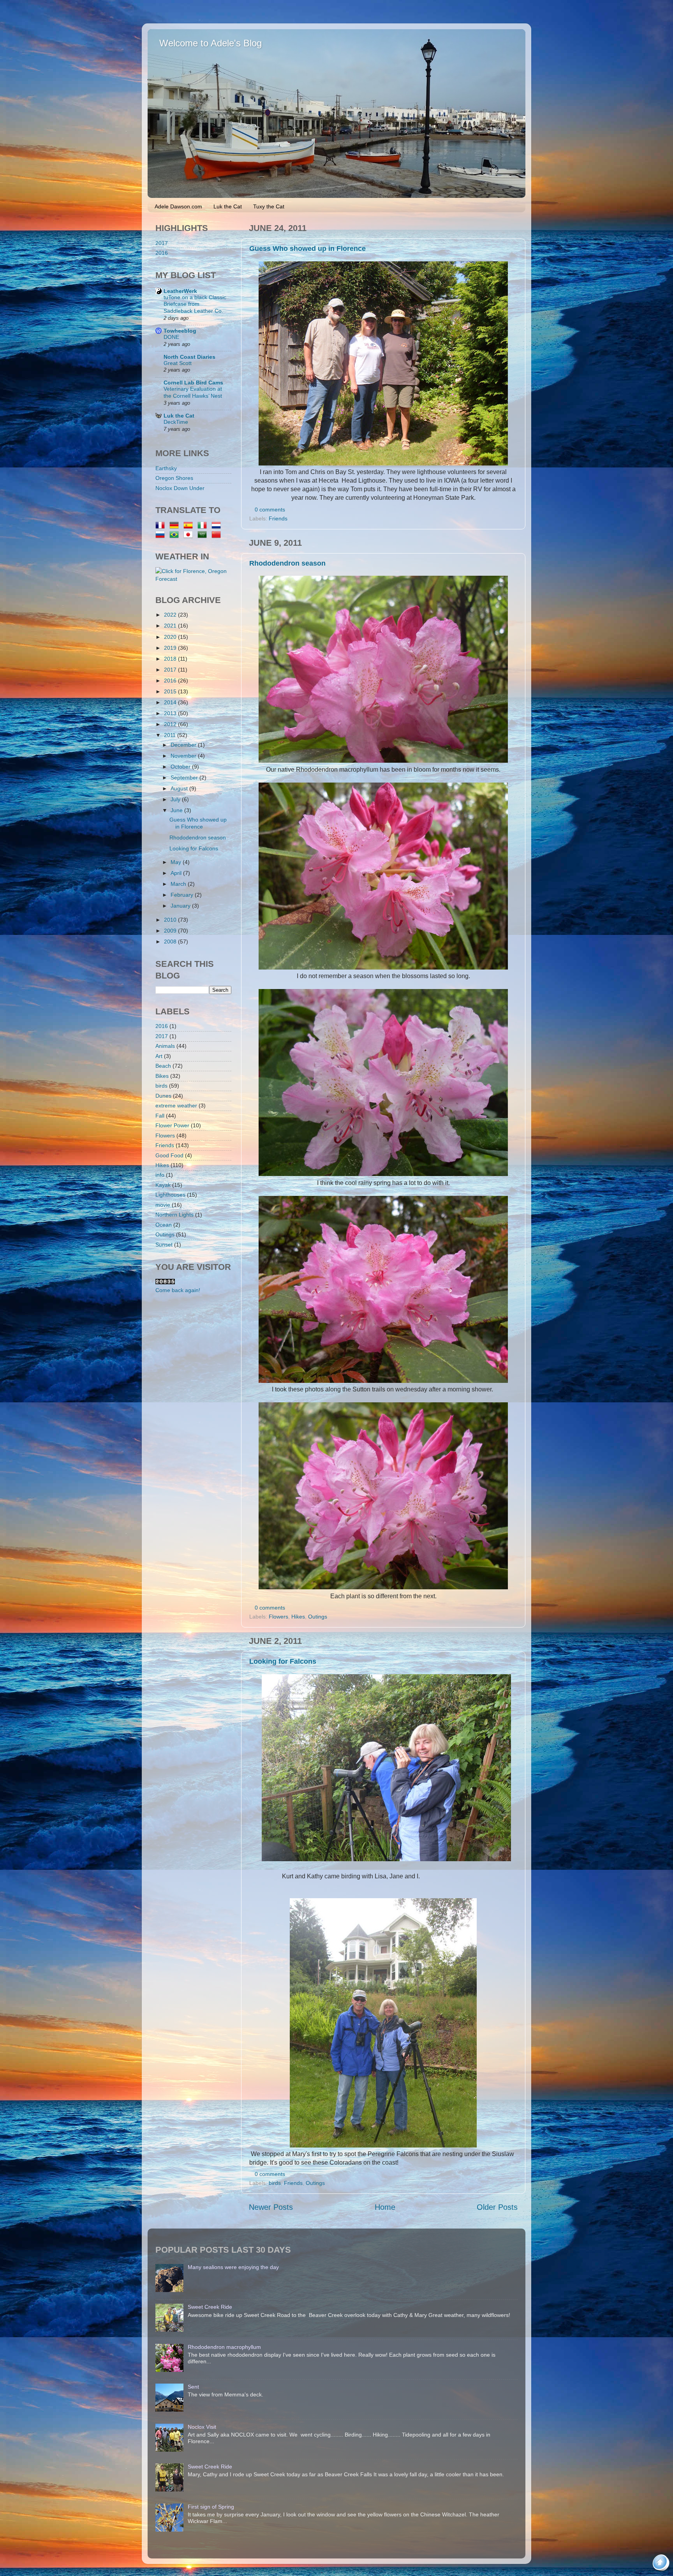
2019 (171, 648)
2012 (171, 724)
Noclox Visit (202, 2427)
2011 (171, 735)
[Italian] (204, 526)
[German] (176, 526)
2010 (171, 920)
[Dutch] (218, 526)
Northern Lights (174, 1215)
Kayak (163, 1185)
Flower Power (172, 1125)
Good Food (169, 1155)
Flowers (278, 1617)
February (183, 895)
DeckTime (176, 422)
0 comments (270, 510)
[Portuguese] (176, 535)
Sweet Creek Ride (210, 2307)
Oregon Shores (174, 478)
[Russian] (162, 535)
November (184, 756)
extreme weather (176, 1106)
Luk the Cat (228, 206)
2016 (162, 253)
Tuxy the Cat (269, 206)
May (177, 862)
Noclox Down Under (180, 488)
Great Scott (178, 363)
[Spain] (190, 526)
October (181, 767)
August (180, 788)
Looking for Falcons (283, 1661)
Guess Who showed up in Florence (307, 249)
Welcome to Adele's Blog (211, 43)
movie (163, 1205)
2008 (171, 942)
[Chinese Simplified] (218, 535)
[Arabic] (204, 535)
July (176, 799)
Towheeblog (180, 331)
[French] (162, 526)
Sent (193, 2387)
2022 (171, 615)
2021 (171, 626)
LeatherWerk (180, 291)
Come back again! (178, 1290)
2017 (162, 243)
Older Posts (497, 2207)
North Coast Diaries (189, 357)
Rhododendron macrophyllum (224, 2347)
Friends (278, 518)
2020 (171, 637)
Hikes (298, 1617)
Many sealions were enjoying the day (233, 2267)
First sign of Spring (211, 2507)
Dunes (163, 1096)
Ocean (164, 1225)
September (185, 778)
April (177, 873)
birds (275, 2183)
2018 (171, 659)
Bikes (162, 1076)
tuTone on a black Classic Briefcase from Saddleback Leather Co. (195, 304)
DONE (171, 337)
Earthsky (166, 468)
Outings (318, 1617)
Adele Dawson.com (178, 206)
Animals (165, 1046)
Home (385, 2207)
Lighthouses (170, 1195)
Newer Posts (271, 2207)
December (184, 745)
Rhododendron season (287, 563)
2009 (171, 931)
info (160, 1175)
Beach (163, 1066)
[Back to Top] (662, 2564)
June (177, 810)
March (179, 884)
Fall (160, 1116)
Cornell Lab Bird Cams (193, 383)
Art (159, 1056)
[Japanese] (190, 535)
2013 (171, 713)
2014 (171, 702)
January (181, 906)
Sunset (164, 1245)
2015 (171, 691)
